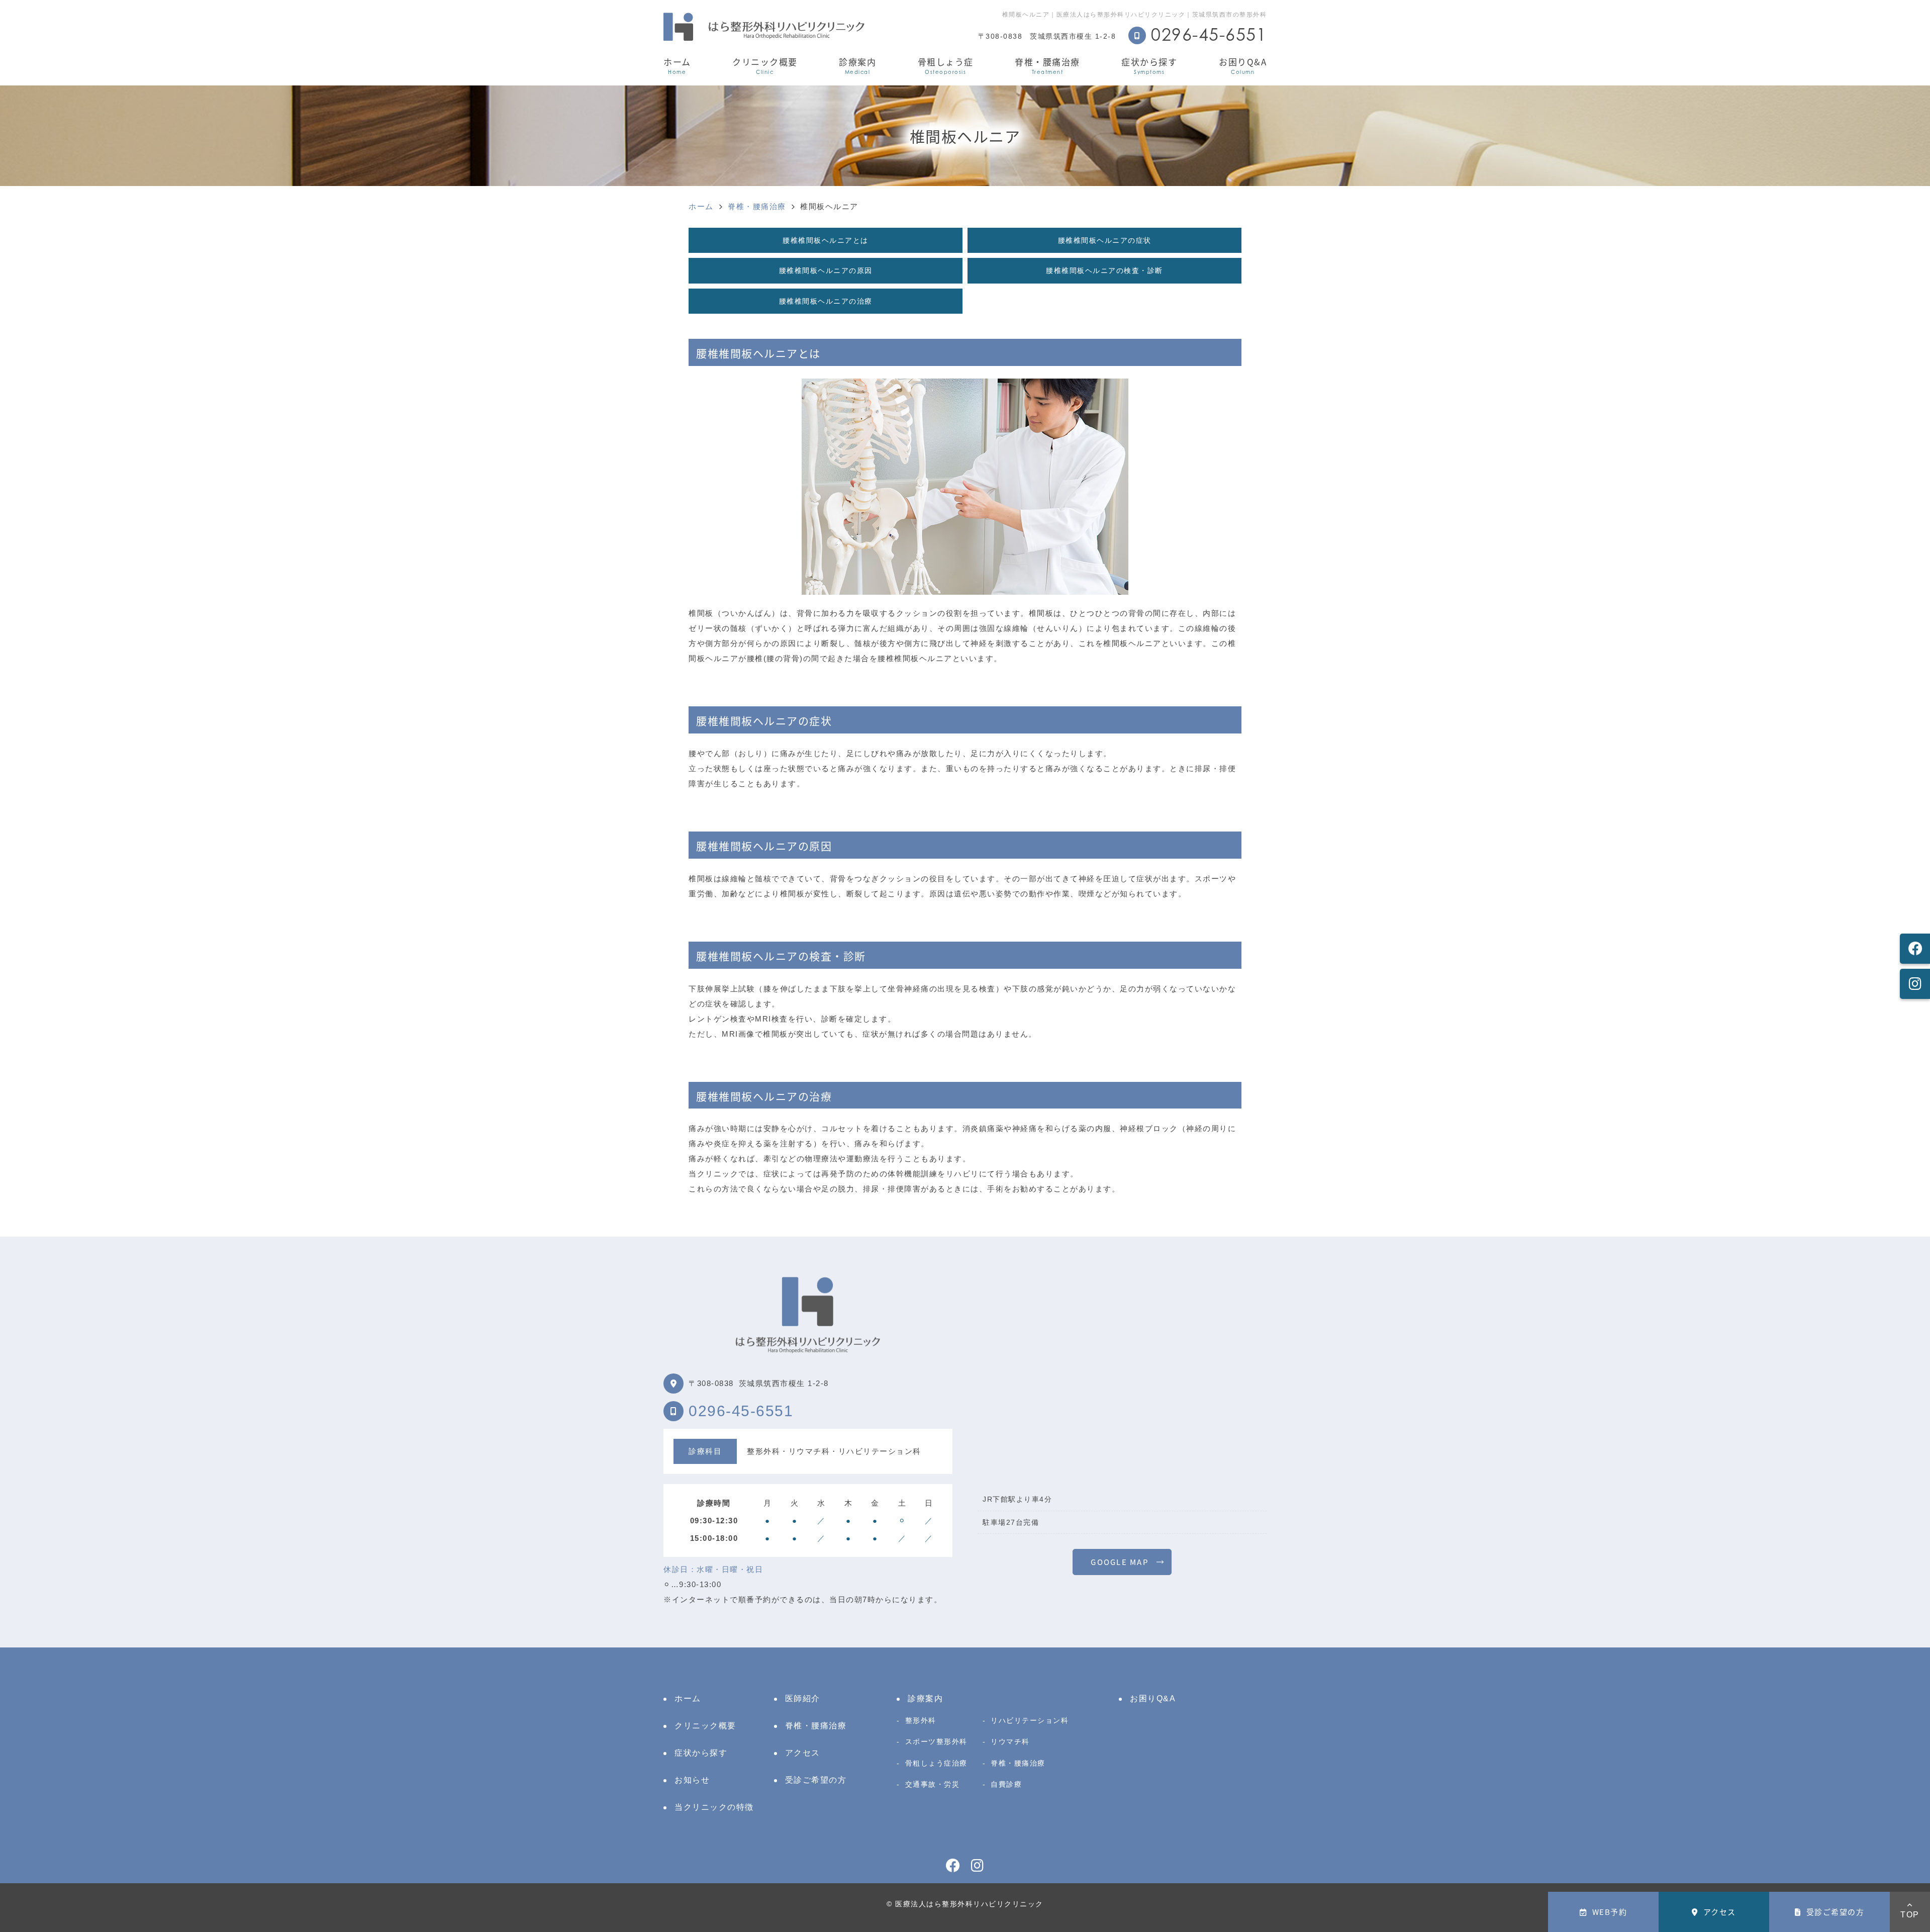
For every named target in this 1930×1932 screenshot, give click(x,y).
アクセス (1720, 1912)
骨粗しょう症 (946, 65)
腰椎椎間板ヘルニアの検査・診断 (1104, 270)
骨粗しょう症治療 (936, 1763)
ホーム (677, 65)
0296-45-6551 (741, 1411)
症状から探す (1149, 65)
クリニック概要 (765, 65)
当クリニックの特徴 (714, 1807)
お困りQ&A (1243, 65)
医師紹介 (803, 1698)
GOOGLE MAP (1120, 1562)
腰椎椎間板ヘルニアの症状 (1105, 240)
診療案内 (857, 65)
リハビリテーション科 (1030, 1720)
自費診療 (1006, 1784)
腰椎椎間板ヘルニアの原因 (826, 270)
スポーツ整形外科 (936, 1741)
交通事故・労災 (932, 1784)
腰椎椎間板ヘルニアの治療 (826, 301)
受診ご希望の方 (1836, 1912)
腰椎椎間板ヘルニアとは (826, 240)
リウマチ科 (1010, 1741)
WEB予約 (1610, 1912)
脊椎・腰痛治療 (1047, 65)
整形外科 (921, 1720)
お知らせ (692, 1780)
